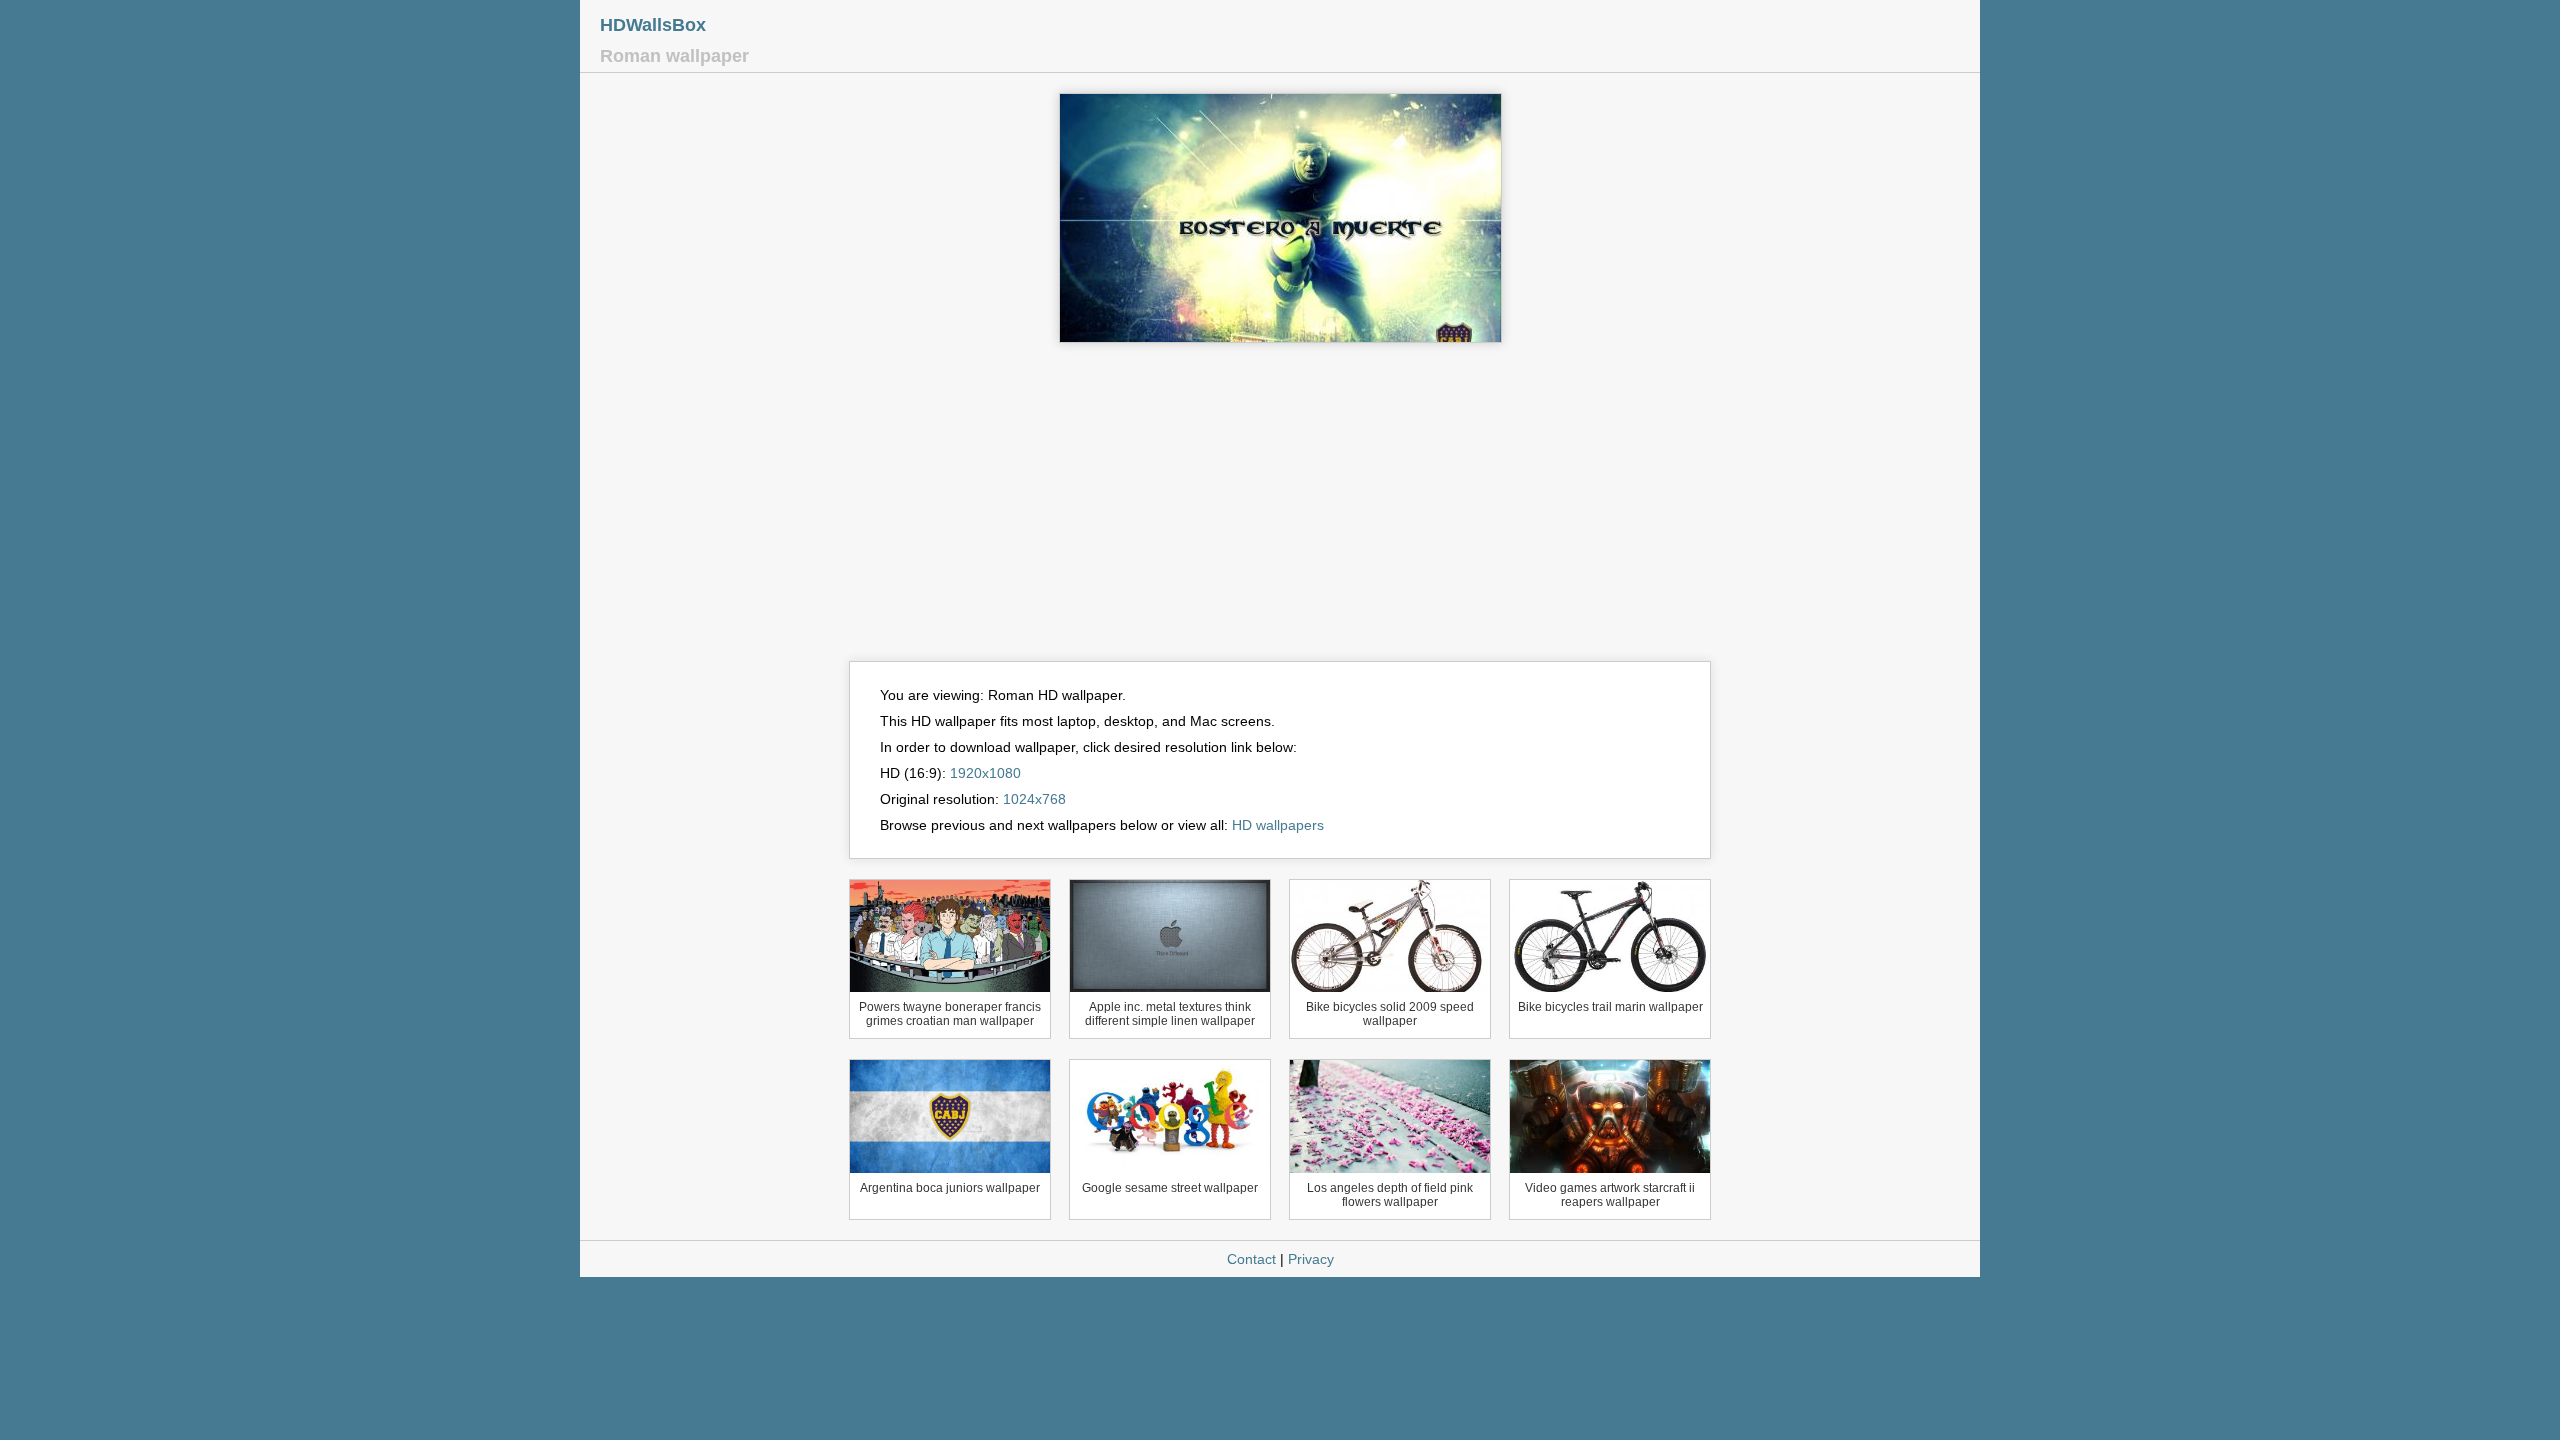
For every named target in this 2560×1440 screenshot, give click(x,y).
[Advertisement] (1280, 511)
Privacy (1311, 1259)
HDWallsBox (653, 25)
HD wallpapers (1278, 825)
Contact (1251, 1259)
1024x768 (1034, 799)
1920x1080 (985, 773)
